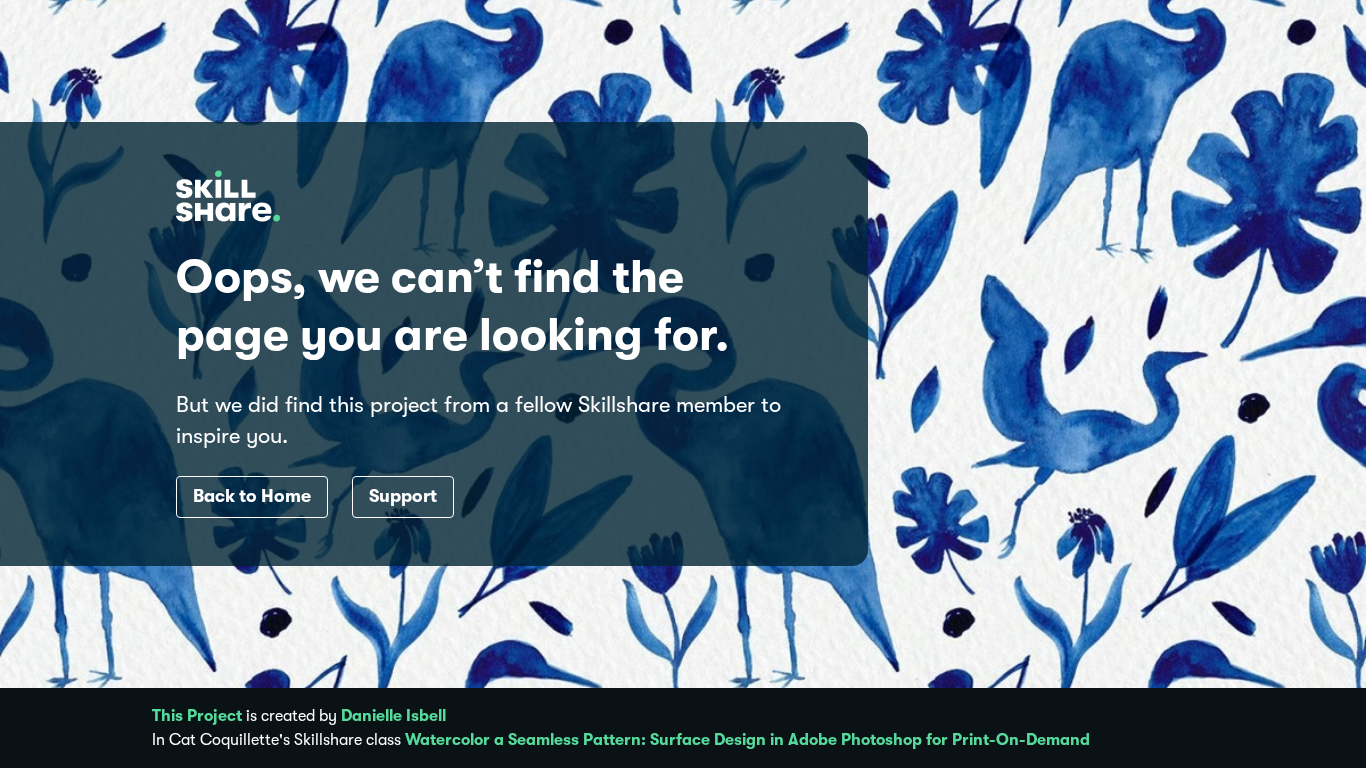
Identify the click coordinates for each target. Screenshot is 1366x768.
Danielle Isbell (393, 716)
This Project (197, 716)
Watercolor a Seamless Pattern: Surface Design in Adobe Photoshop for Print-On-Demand (747, 740)
